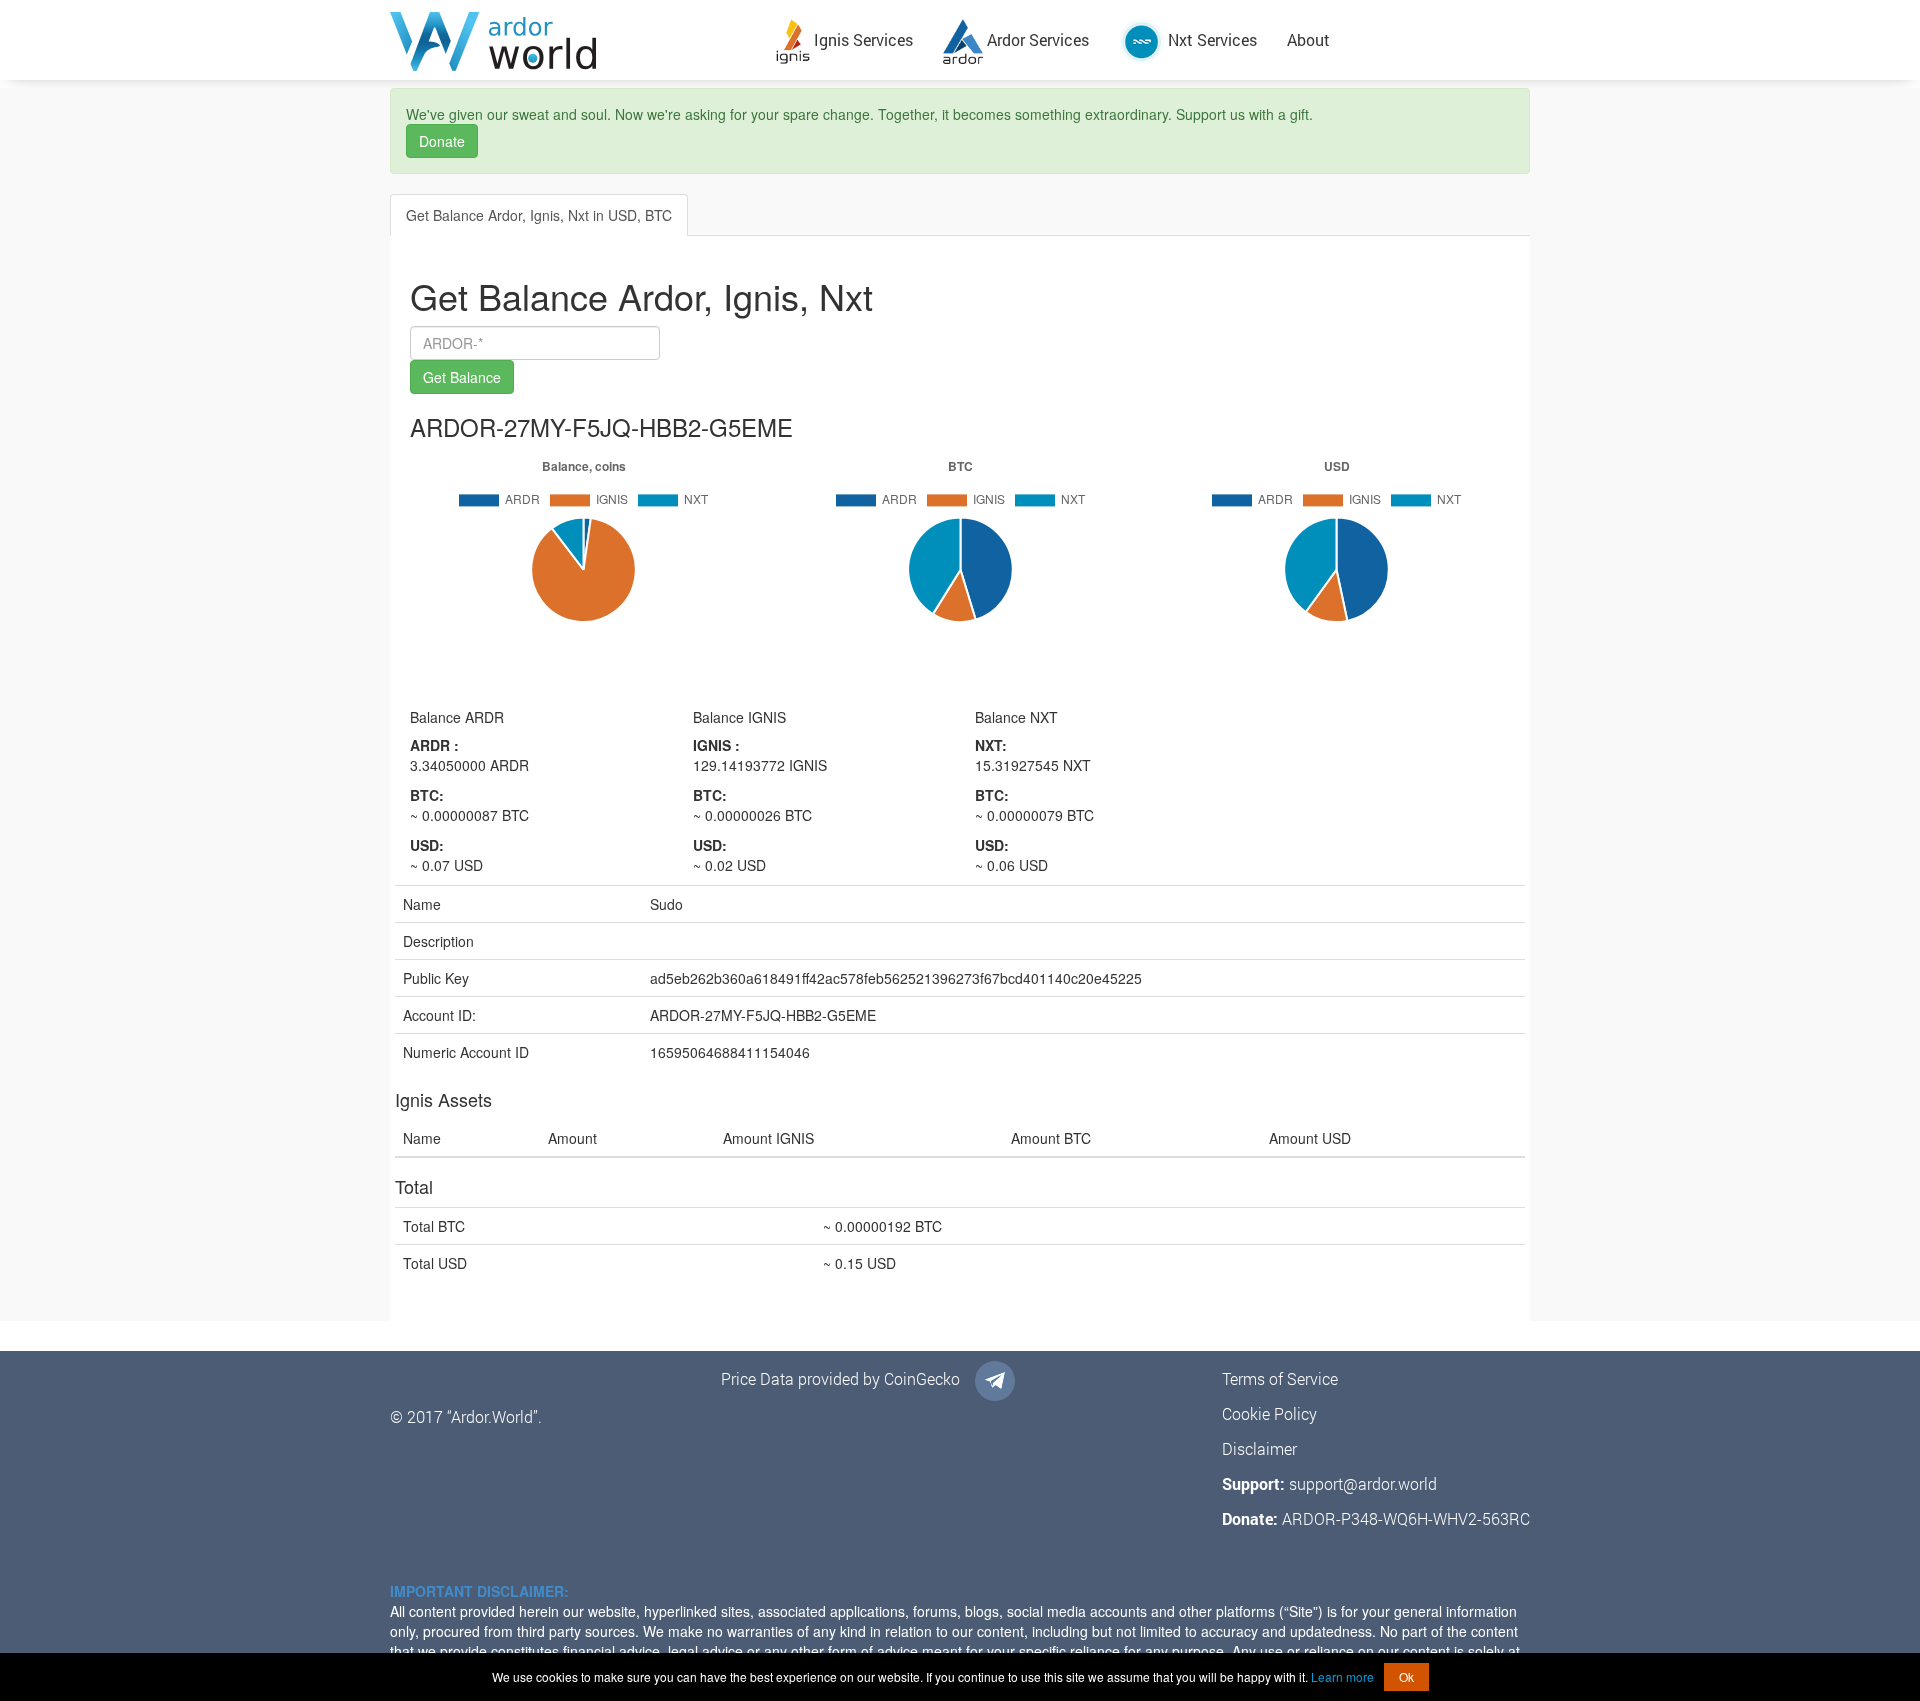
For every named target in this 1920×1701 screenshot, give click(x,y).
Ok (1406, 1676)
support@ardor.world (1363, 1483)
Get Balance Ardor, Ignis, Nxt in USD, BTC (539, 215)
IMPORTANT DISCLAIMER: (479, 1591)
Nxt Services (1210, 39)
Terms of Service (1280, 1378)
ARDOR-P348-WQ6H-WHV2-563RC (1406, 1518)
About (1308, 39)
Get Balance (462, 377)
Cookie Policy (1269, 1413)
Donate (442, 141)
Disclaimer (1259, 1448)
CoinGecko (922, 1378)
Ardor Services (1036, 39)
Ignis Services (861, 39)
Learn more (1342, 1676)
